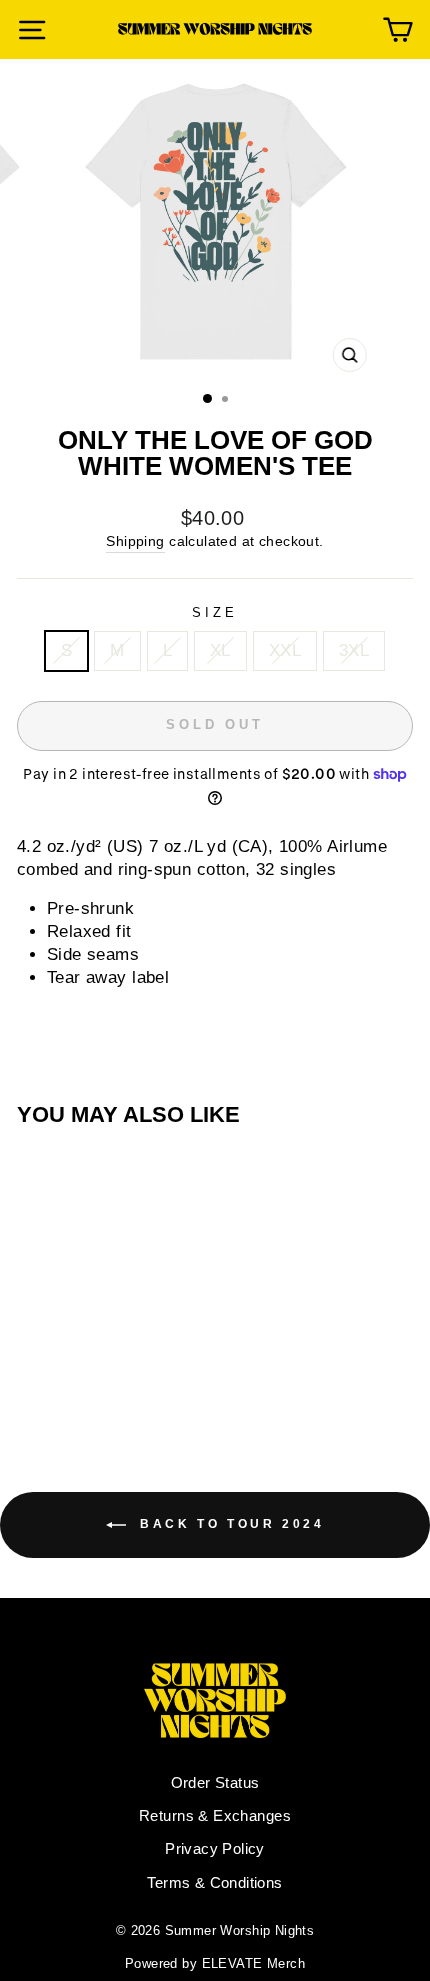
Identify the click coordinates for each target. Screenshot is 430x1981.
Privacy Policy (215, 1848)
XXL (285, 650)
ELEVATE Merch (253, 1964)
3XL (354, 650)
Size (215, 612)
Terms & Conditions (214, 1882)
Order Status (215, 1782)
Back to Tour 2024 (229, 1524)
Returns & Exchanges (215, 1815)
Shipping (135, 541)
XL (220, 650)
